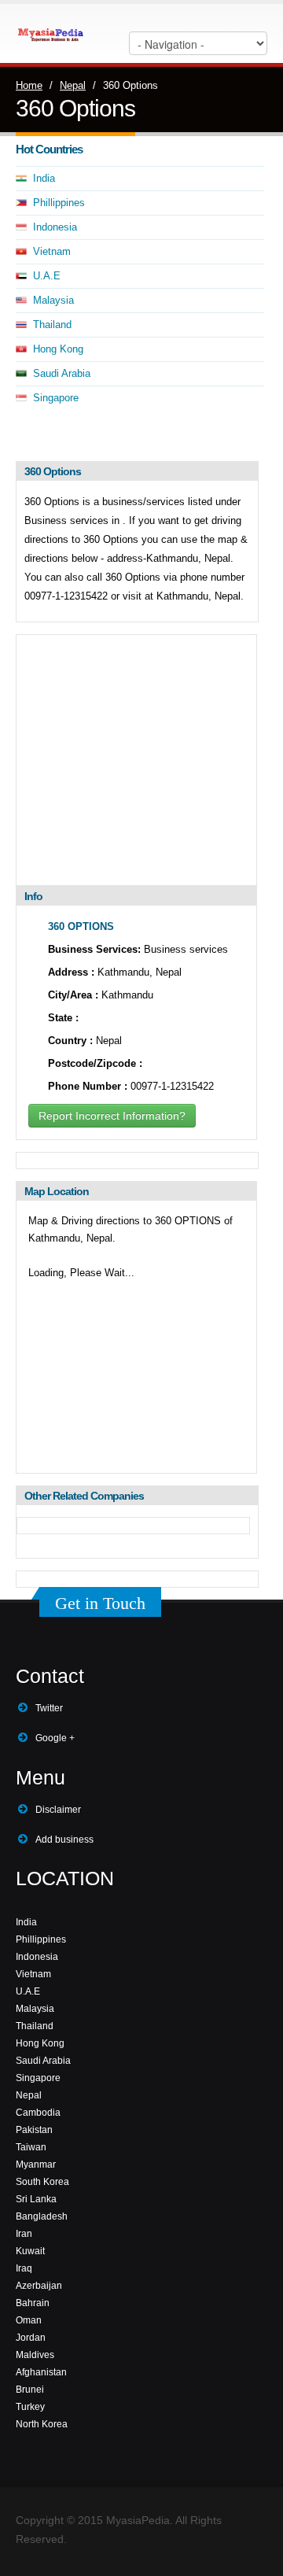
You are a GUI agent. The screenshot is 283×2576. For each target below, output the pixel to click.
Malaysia (53, 300)
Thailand (52, 325)
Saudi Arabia (62, 373)
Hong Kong (58, 349)
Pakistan (34, 2130)
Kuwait (30, 2251)
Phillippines (59, 203)
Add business (64, 1840)
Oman (29, 2320)
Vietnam (52, 251)
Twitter (49, 1708)
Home (29, 85)
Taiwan (31, 2147)
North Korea (42, 2424)
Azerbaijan (39, 2286)
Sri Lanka (36, 2199)
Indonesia (55, 227)
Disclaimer (58, 1810)
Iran (24, 2234)
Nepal (73, 85)
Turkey (30, 2407)
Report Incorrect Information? (112, 1116)
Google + (55, 1738)
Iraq (24, 2268)
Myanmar (36, 2165)
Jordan (31, 2338)
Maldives (35, 2355)
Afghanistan (41, 2372)
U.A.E (47, 276)
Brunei (30, 2390)
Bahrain (33, 2303)
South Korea (42, 2182)
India (44, 178)
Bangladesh (42, 2216)
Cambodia (38, 2113)
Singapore (56, 398)
